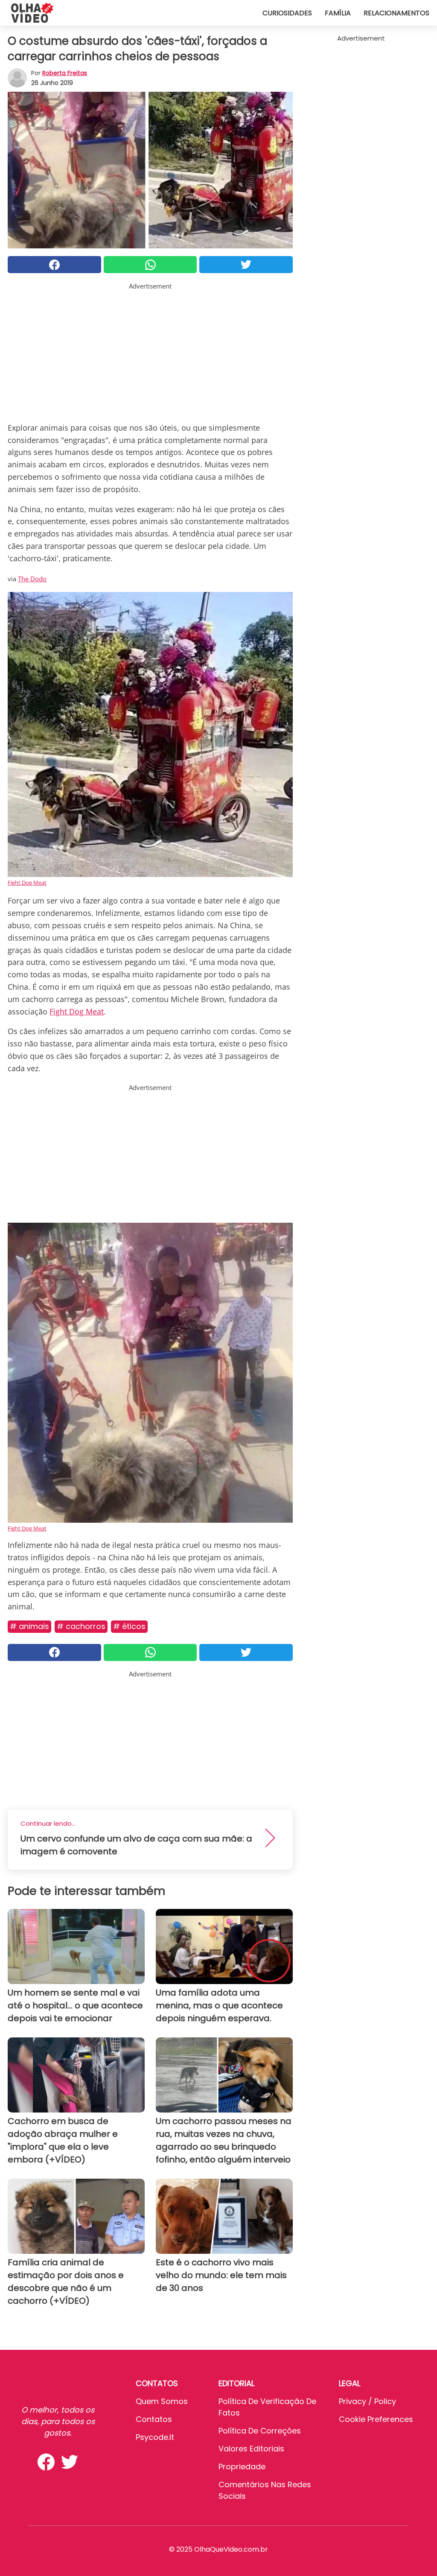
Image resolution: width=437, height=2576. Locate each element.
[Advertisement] (150, 351)
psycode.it (155, 2437)
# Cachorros (81, 1626)
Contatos (154, 2419)
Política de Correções (260, 2431)
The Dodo (32, 579)
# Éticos (129, 1626)
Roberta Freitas (65, 73)
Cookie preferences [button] (376, 2419)
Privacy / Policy (367, 2401)
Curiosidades (287, 13)
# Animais (29, 1626)
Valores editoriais (251, 2449)
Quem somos (162, 2401)
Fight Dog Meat (27, 883)
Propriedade (242, 2467)
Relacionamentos (396, 13)
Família (338, 13)
